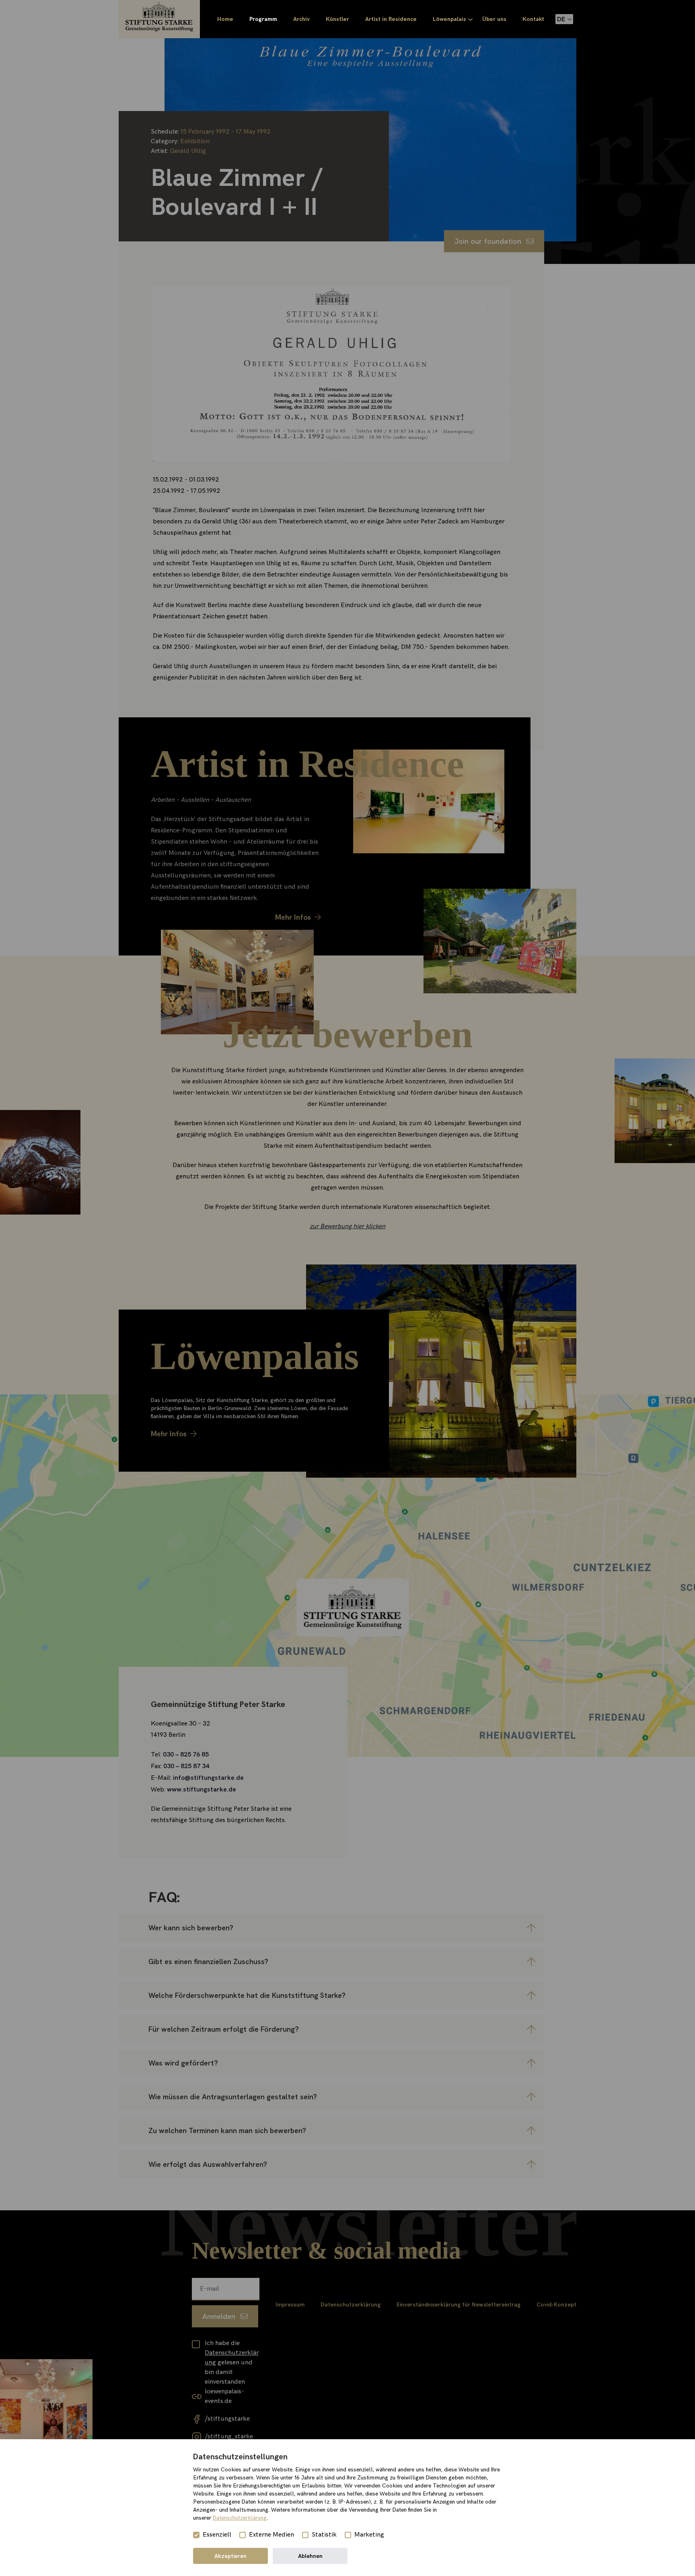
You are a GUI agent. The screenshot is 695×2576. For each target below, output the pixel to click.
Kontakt (533, 19)
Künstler (337, 19)
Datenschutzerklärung (240, 2518)
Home (225, 19)
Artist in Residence (391, 19)
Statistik (324, 2535)
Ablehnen (310, 2556)
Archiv (301, 19)
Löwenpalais (449, 19)
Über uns (494, 19)
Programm (263, 19)
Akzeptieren (230, 2556)
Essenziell (217, 2535)
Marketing (369, 2535)
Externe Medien (271, 2535)
